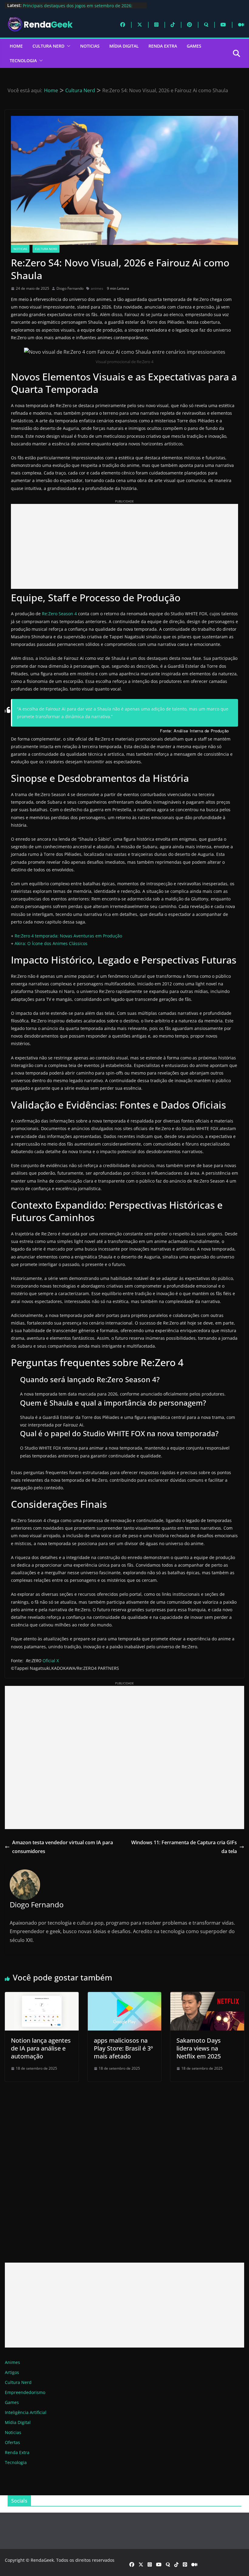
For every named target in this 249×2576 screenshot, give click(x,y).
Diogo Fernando (70, 288)
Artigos (12, 2372)
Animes (12, 2362)
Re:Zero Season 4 (59, 614)
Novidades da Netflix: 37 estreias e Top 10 (65, 5)
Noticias (90, 46)
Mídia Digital (124, 46)
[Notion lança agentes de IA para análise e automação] (42, 1996)
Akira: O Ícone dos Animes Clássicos (51, 943)
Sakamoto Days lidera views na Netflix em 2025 (199, 2048)
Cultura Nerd (48, 46)
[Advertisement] (124, 546)
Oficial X (51, 1661)
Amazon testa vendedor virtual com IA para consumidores (63, 1847)
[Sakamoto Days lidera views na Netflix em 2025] (207, 1996)
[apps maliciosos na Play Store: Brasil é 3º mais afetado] (125, 1996)
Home (16, 46)
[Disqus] (124, 2166)
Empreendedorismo (25, 2392)
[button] (67, 46)
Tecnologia (23, 61)
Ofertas (12, 2442)
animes (97, 288)
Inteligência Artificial (26, 2412)
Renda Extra (163, 46)
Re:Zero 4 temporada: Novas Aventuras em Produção (68, 936)
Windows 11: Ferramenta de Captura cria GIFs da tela (184, 1847)
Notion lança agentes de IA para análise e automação (41, 2048)
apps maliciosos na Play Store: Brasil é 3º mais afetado (123, 2048)
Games (194, 46)
